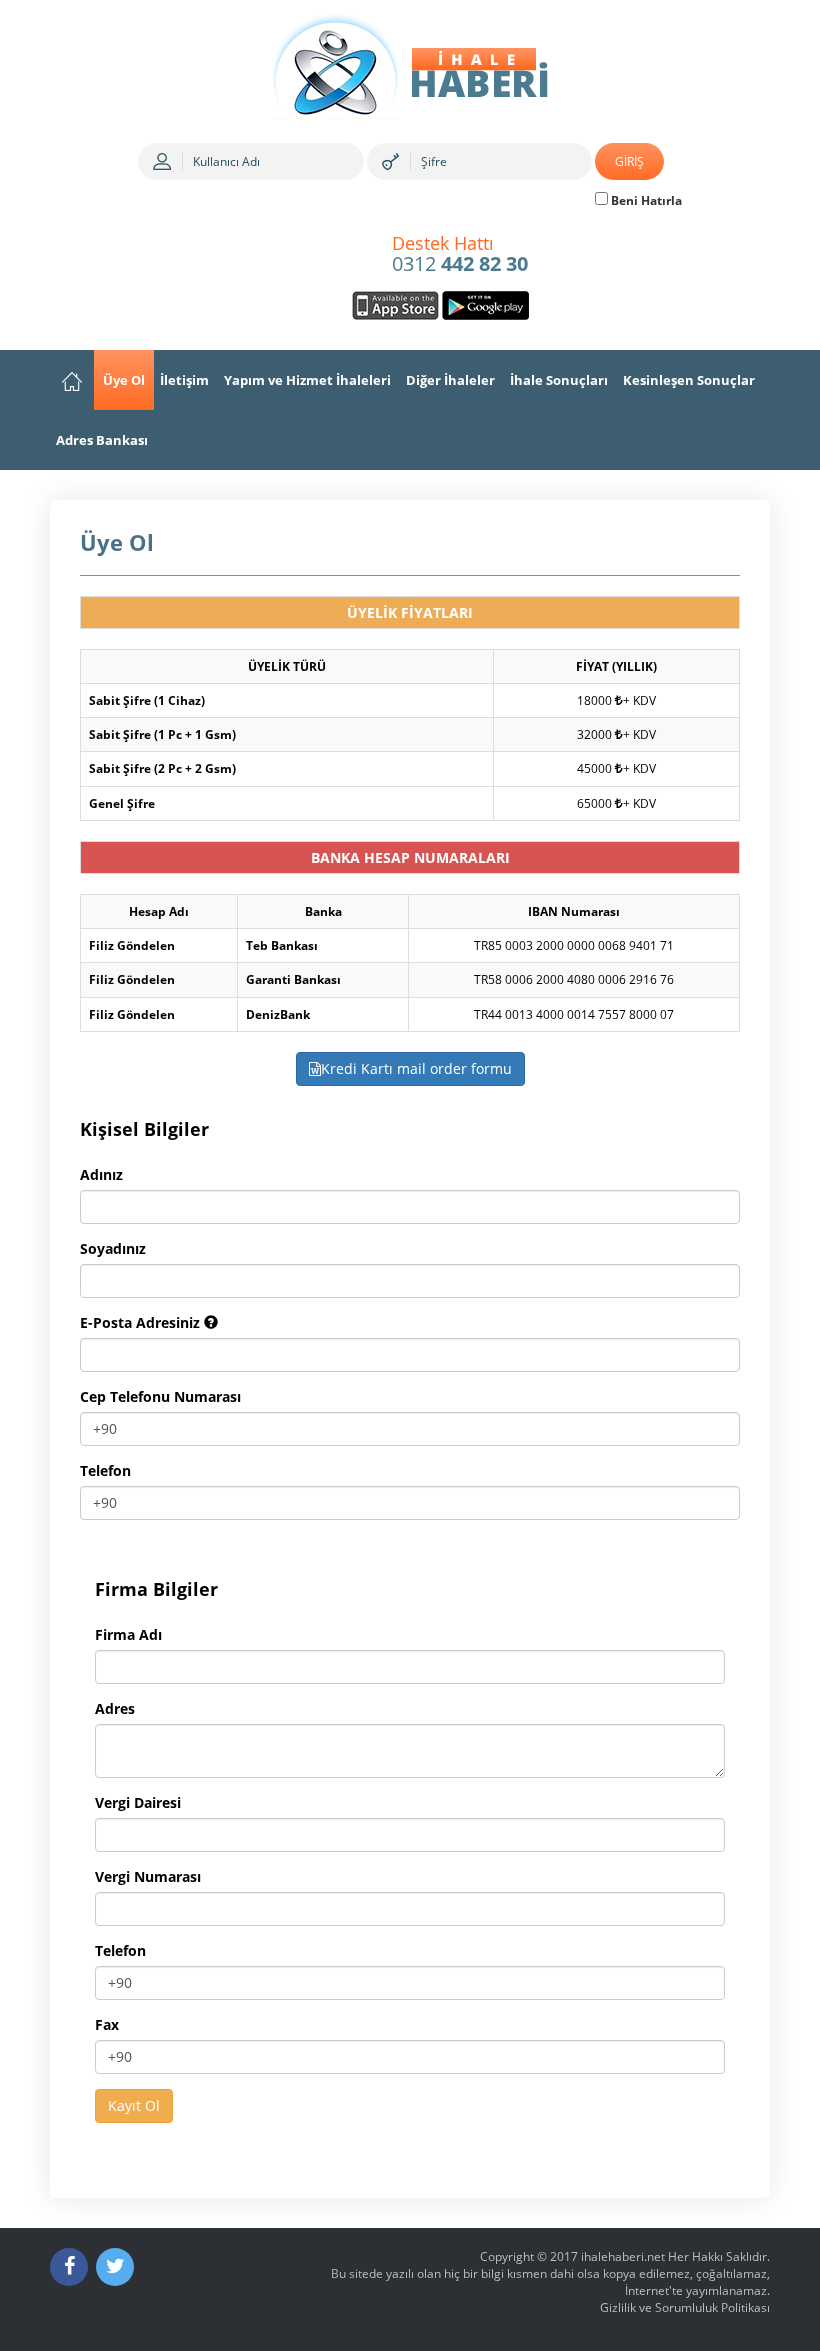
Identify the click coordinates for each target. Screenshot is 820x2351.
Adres (115, 1708)
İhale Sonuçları (559, 380)
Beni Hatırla (645, 200)
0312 (460, 255)
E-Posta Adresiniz (142, 1322)
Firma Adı (128, 1634)
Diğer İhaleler (450, 380)
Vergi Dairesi (138, 1802)
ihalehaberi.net (623, 2256)
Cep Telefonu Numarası (160, 1396)
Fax (107, 2024)
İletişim (184, 380)
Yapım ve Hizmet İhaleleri (307, 380)
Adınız (101, 1174)
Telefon (105, 1470)
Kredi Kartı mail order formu (416, 1068)
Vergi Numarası (148, 1876)
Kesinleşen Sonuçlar (689, 380)
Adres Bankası (102, 440)
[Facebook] (69, 2267)
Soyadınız (113, 1248)
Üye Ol (124, 380)
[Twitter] (115, 2267)
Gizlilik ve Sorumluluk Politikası (685, 2307)
